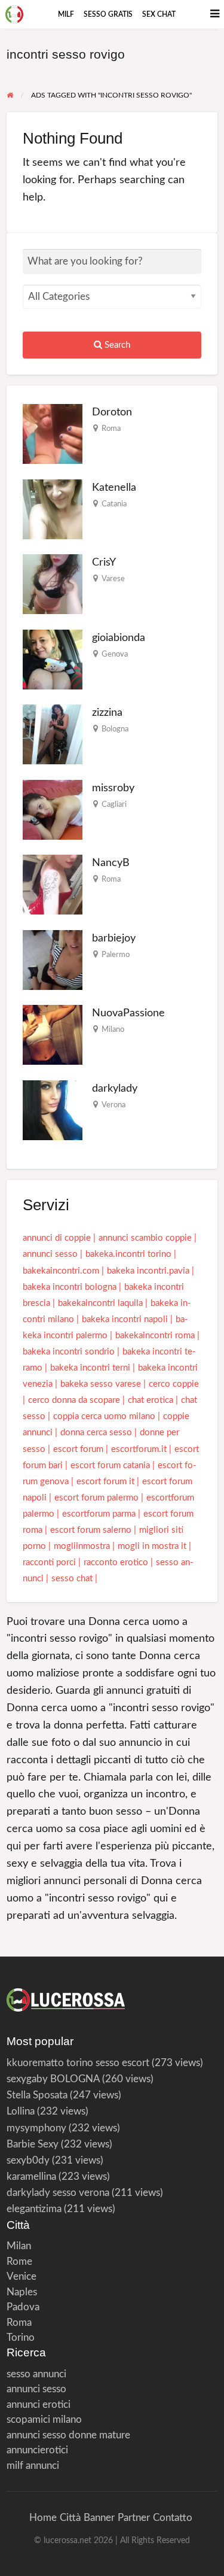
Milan (19, 2246)
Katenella (114, 487)
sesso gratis (108, 14)
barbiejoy (114, 938)
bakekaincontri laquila (100, 1303)
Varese (113, 579)
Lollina (21, 2111)
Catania (114, 504)
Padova (23, 2307)
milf (66, 14)
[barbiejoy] (53, 959)
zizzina (107, 713)
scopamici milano (44, 2419)
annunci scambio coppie (145, 1238)
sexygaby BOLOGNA (53, 2079)
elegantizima (34, 2209)
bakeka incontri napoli (125, 1319)
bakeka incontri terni (90, 1368)
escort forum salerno (91, 1530)
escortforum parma (99, 1514)
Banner (99, 2518)
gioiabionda (119, 638)
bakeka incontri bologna (70, 1287)
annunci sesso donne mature (68, 2435)
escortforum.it (139, 1449)
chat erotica (151, 1400)
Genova (115, 654)
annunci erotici (39, 2405)
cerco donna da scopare (74, 1400)
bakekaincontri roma (155, 1336)
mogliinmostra (82, 1546)
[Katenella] (53, 508)
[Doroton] (53, 434)
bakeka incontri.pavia (148, 1271)
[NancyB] (53, 884)
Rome (19, 2261)
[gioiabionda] (53, 659)
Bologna (115, 729)
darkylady (115, 1088)
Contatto (173, 2518)
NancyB (111, 863)
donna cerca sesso (96, 1433)
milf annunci (33, 2466)
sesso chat (72, 1579)
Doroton (112, 412)
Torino (21, 2337)
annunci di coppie (57, 1238)
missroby (113, 788)
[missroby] (53, 809)
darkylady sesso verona (58, 2193)
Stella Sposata (37, 2095)
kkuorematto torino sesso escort (78, 2063)
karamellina (31, 2176)
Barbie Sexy (33, 2144)
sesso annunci (36, 2374)
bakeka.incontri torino (128, 1254)
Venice (22, 2276)
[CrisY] (53, 584)
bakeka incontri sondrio (69, 1352)
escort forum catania (110, 1465)
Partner (134, 2518)
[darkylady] (53, 1109)
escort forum (78, 1449)
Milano (113, 1029)
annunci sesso (50, 1254)
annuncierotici (37, 2450)
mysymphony (36, 2128)
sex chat (159, 14)
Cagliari (114, 804)
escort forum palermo (96, 1498)
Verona (113, 1105)
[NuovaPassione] (53, 1035)
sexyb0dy (28, 2160)
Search (116, 345)
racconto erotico (116, 1562)
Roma (111, 429)
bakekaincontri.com (61, 1271)
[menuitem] (66, 14)
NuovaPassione (128, 1013)
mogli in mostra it (152, 1546)
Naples (22, 2292)
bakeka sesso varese (101, 1384)
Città (70, 2518)
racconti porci (49, 1562)
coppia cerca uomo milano (104, 1416)
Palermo (116, 955)
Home (43, 2518)
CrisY (104, 562)
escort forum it (105, 1482)
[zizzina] (53, 734)
